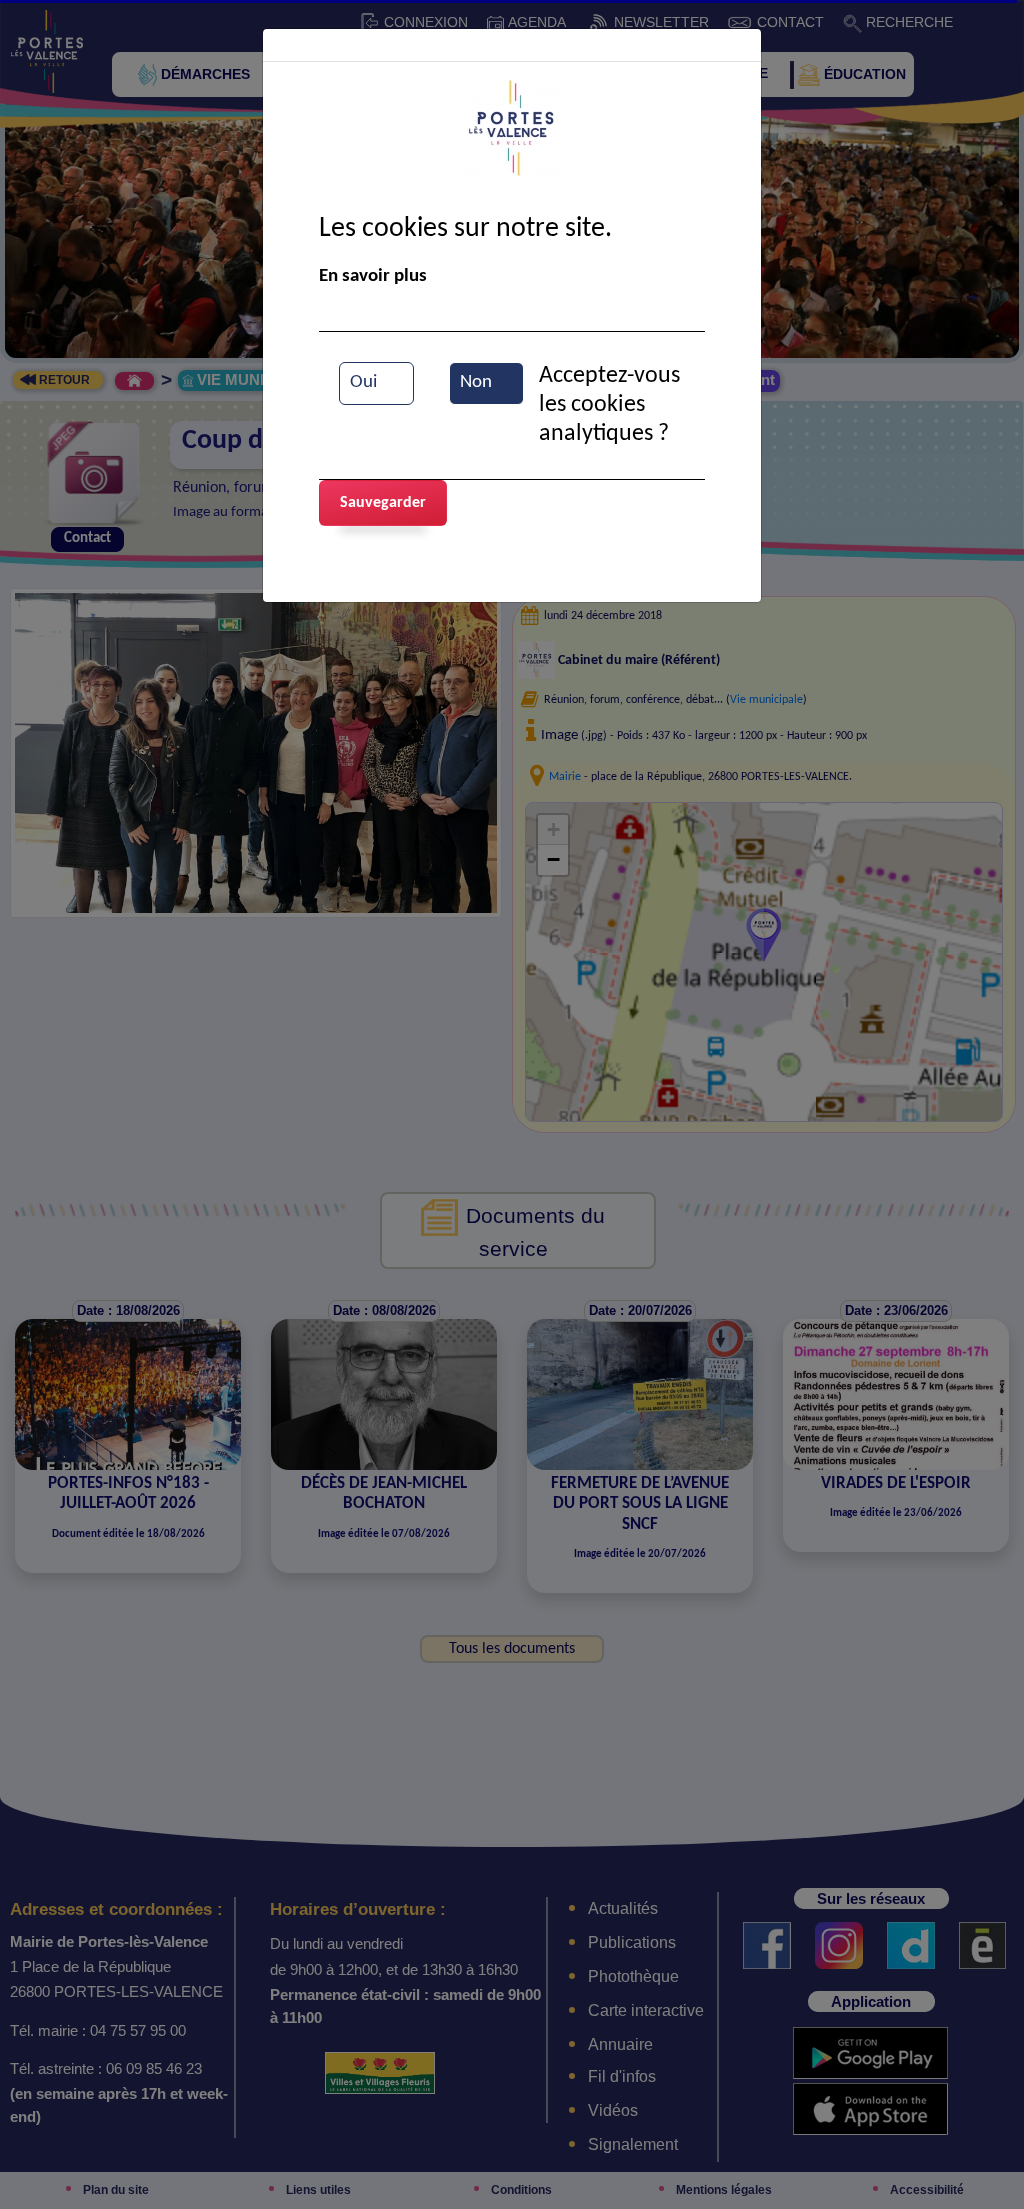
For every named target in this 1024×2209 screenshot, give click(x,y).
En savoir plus (373, 276)
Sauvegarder (383, 503)
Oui (363, 382)
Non (476, 382)
